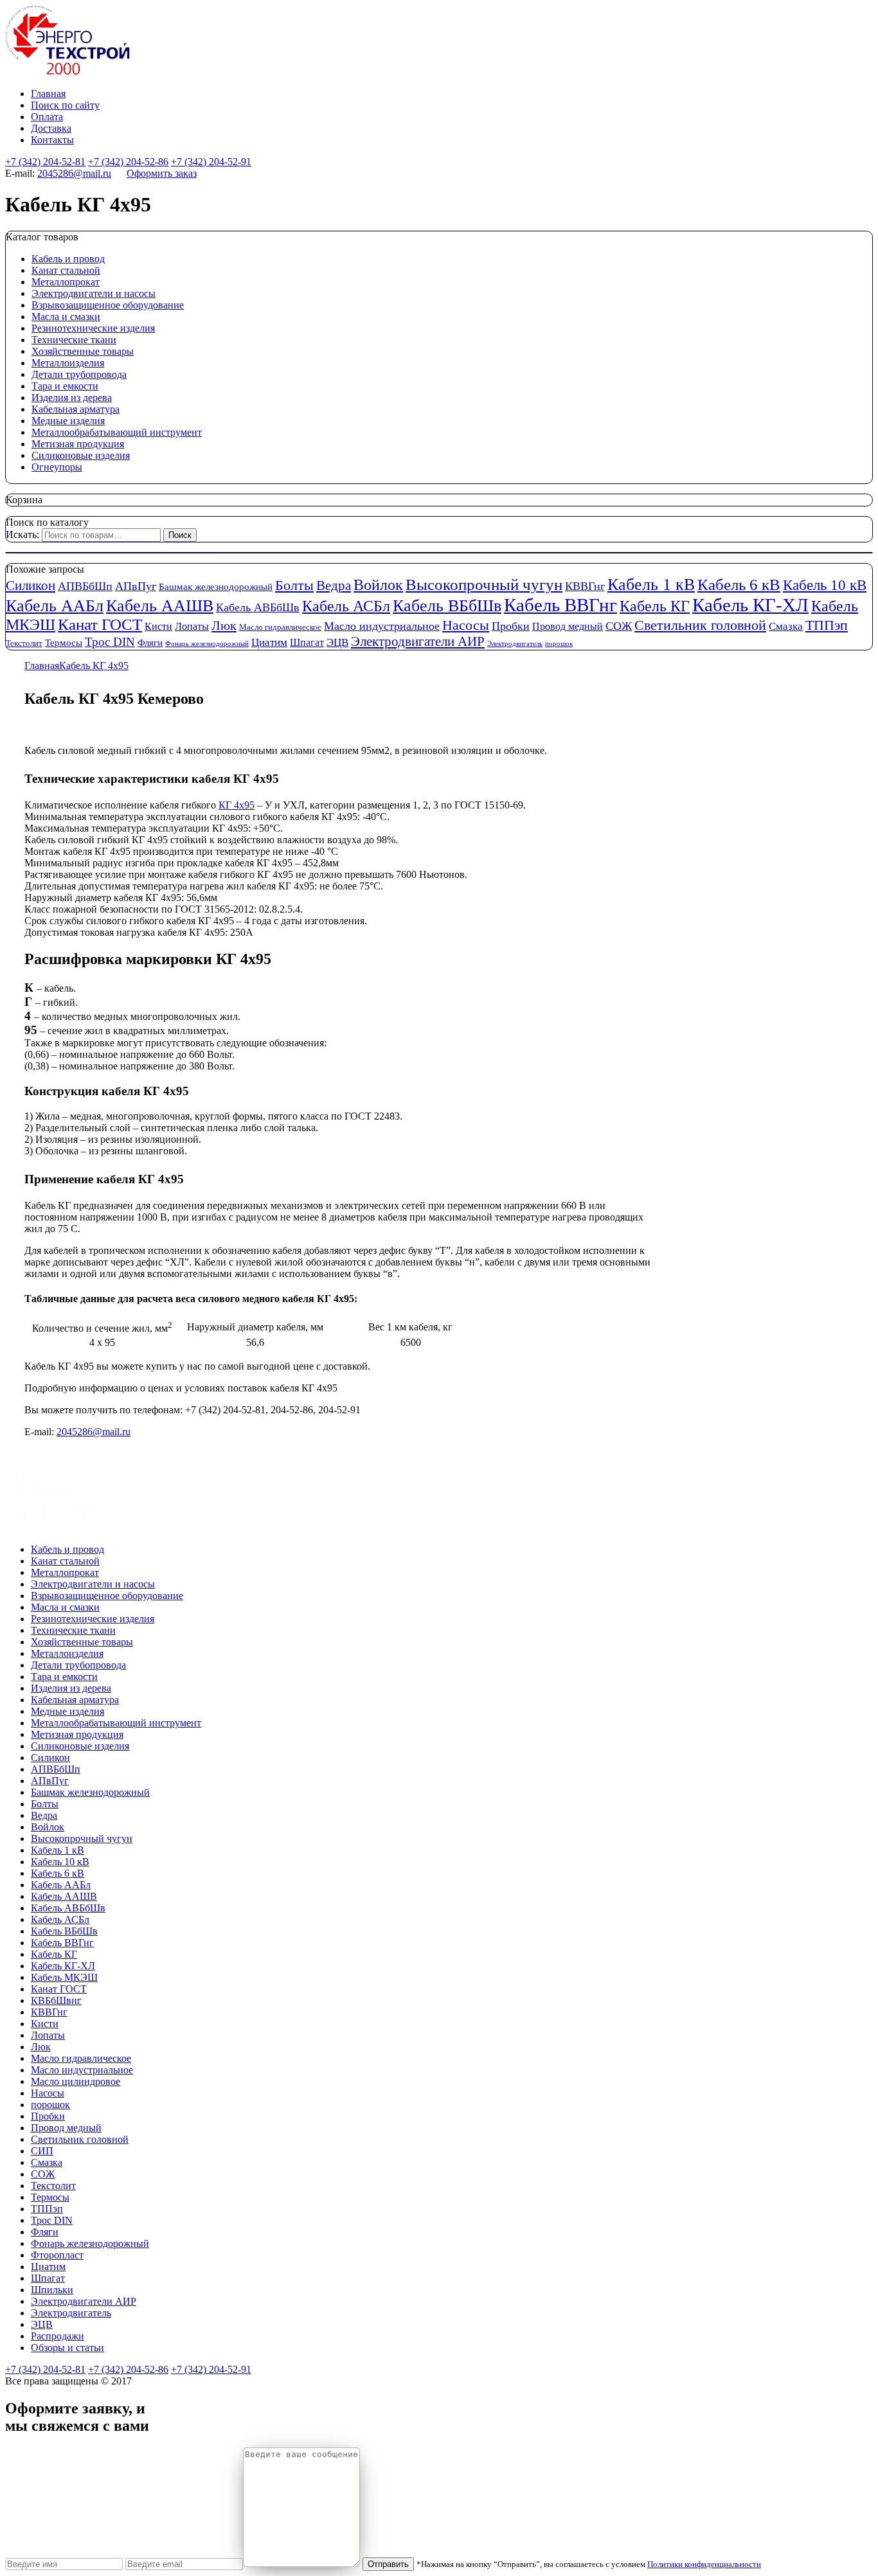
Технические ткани (74, 340)
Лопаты (192, 627)
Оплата (47, 117)
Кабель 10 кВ (825, 585)
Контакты (52, 140)
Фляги (150, 643)
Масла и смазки (66, 317)
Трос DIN (110, 642)
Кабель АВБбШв (258, 607)
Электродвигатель (515, 644)
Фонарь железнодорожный (207, 644)
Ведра (334, 586)
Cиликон (31, 586)
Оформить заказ (162, 173)
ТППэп (827, 625)
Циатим (269, 642)
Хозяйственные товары (83, 351)
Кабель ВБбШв (447, 606)
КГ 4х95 (237, 805)
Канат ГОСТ (100, 624)
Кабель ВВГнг (560, 605)
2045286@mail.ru (74, 173)
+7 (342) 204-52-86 (128, 162)
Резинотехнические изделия (93, 328)
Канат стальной (66, 270)
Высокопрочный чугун (484, 585)
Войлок (378, 585)
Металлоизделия (68, 363)
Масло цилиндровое (76, 2081)
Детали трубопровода (79, 374)
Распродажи (58, 2336)
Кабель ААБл (55, 606)
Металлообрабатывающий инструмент (117, 432)
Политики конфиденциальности (704, 2564)
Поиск (180, 535)
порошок (559, 644)
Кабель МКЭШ (64, 1977)
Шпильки (52, 2290)
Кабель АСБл (346, 606)
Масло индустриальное (382, 626)
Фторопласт (57, 2255)
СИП (42, 2151)
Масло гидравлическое (280, 627)
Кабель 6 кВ (739, 584)
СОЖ (619, 626)
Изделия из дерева (72, 398)
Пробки (511, 626)
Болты (294, 586)
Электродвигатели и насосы (94, 293)
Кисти (158, 627)
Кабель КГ (655, 606)
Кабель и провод (68, 259)
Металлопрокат (66, 282)
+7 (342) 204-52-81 (45, 162)
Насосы (466, 625)
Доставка (51, 128)
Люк (224, 625)
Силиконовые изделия (81, 455)
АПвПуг (136, 586)
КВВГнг (585, 586)
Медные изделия (68, 421)
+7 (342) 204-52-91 (211, 162)
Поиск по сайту (65, 105)
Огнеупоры (57, 467)
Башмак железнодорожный (216, 587)
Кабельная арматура (76, 409)
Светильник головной (700, 625)
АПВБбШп (85, 586)
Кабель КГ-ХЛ (750, 605)
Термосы (64, 643)
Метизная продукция (78, 444)
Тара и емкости (65, 386)
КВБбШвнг (56, 2000)
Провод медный (568, 627)
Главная (48, 94)
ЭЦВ (337, 642)
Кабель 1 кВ (651, 585)
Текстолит (24, 643)
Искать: (22, 534)
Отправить (388, 2564)
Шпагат (307, 643)
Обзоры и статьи (67, 2348)
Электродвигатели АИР (418, 641)
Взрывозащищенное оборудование (108, 305)
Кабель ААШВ (160, 606)
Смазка (786, 626)
